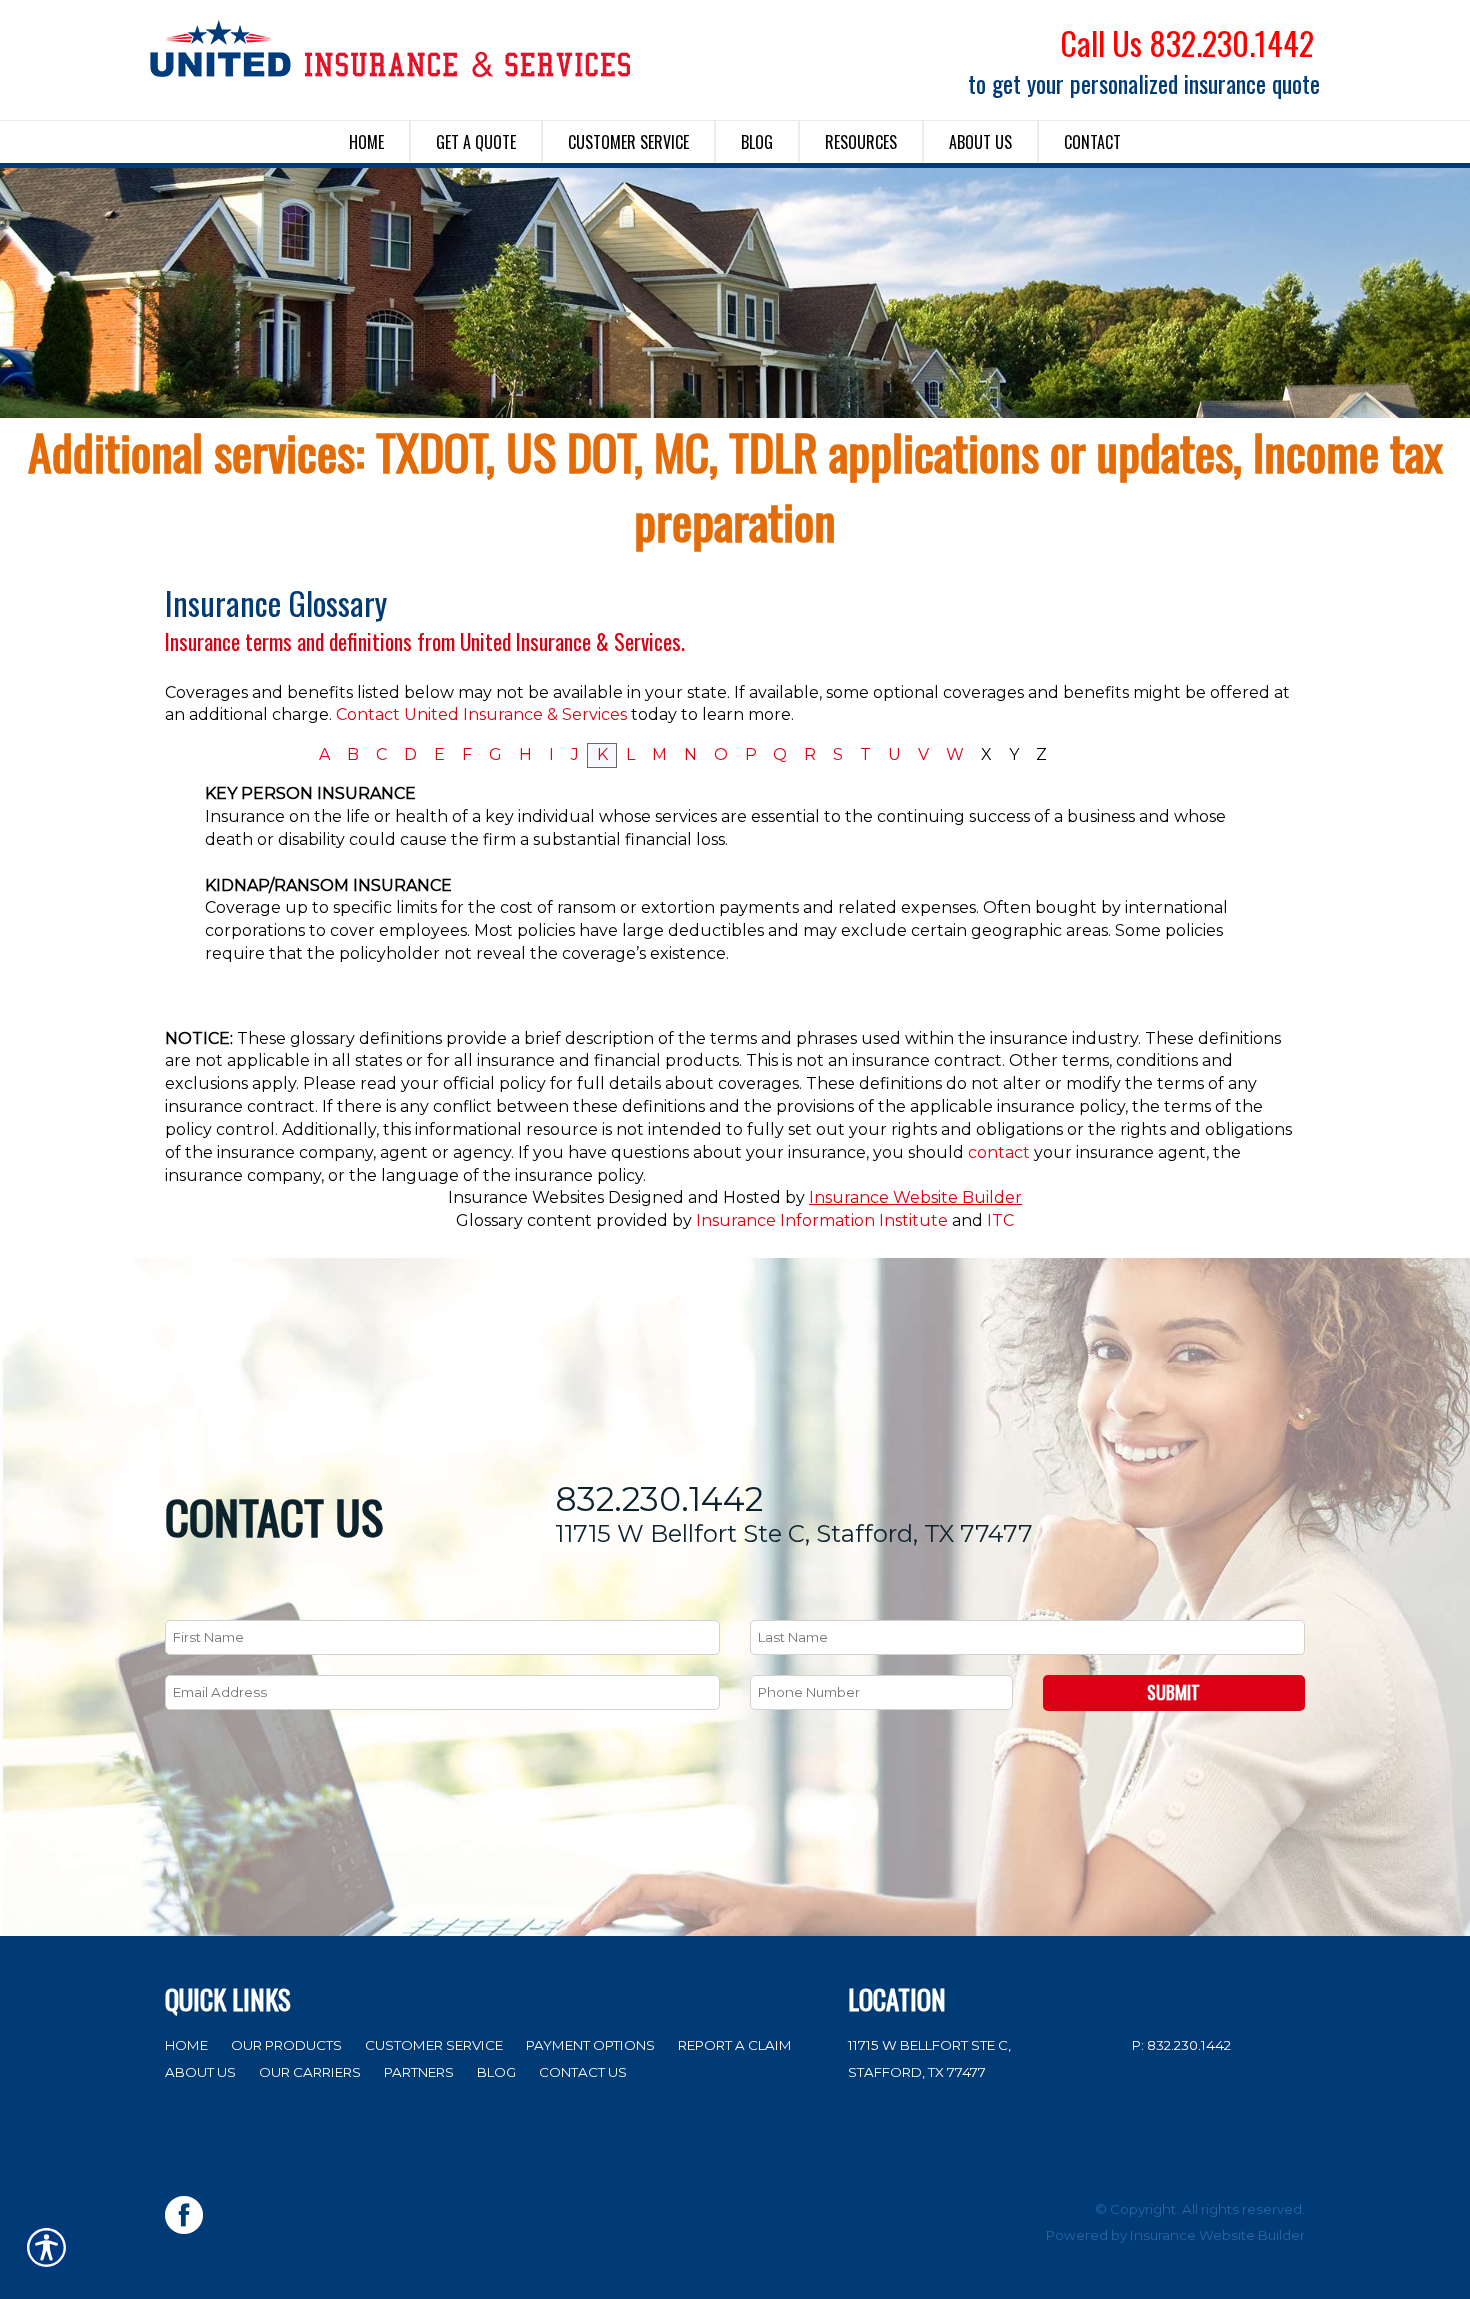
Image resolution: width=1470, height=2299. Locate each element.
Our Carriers (310, 2072)
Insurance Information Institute (822, 1220)
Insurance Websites (526, 1197)
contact (999, 1152)
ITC (1000, 1220)
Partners (419, 2072)
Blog (496, 2072)
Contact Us (583, 2072)
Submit (1173, 1692)
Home (186, 2045)
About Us (200, 2072)
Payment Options (590, 2045)
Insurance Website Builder (915, 1197)
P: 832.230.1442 (1181, 2045)
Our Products (286, 2045)
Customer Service (434, 2045)
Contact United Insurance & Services (481, 714)
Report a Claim (735, 2045)
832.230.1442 (659, 1499)
